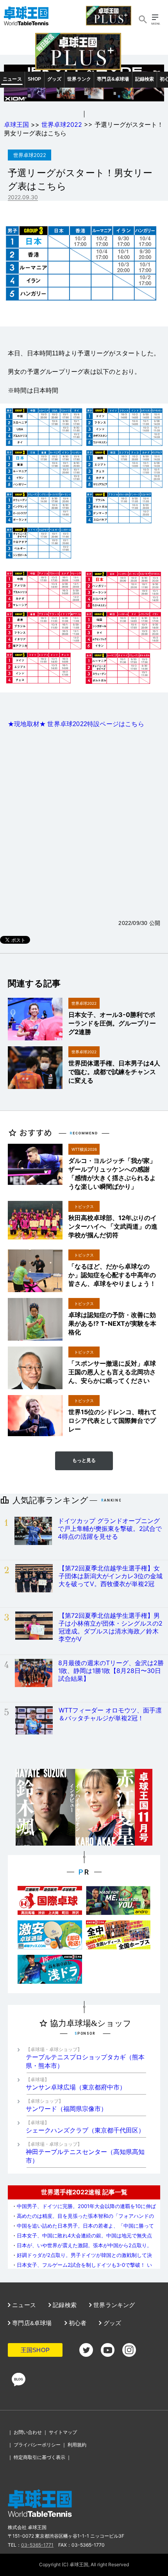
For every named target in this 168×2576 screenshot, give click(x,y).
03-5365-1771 (37, 2545)
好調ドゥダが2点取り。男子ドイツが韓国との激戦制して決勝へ (82, 2258)
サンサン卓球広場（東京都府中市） (76, 2084)
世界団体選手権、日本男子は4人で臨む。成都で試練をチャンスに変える (114, 1072)
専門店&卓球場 (113, 79)
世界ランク (79, 79)
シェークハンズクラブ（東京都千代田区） (85, 2127)
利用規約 (77, 2445)
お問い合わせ (28, 2432)
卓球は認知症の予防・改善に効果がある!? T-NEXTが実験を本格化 (112, 1323)
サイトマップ (63, 2432)
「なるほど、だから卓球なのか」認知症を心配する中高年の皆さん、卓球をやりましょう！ (112, 1275)
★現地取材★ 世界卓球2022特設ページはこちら (76, 724)
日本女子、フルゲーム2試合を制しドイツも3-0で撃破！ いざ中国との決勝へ (82, 2268)
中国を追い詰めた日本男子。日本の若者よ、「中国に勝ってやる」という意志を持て (83, 2229)
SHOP (35, 79)
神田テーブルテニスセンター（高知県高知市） (85, 2153)
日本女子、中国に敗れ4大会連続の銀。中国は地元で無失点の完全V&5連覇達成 (82, 2238)
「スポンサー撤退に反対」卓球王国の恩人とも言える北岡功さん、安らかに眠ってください (112, 1372)
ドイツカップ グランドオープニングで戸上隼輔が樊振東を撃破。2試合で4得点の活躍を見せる (110, 1529)
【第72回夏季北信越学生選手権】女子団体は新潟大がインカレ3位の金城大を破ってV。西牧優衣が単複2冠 (111, 1576)
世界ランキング (113, 2305)
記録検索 (145, 79)
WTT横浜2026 (84, 1149)
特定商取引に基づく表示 (39, 2457)
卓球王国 (16, 124)
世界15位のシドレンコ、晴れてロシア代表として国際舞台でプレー (113, 1420)
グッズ (55, 79)
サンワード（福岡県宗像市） (66, 2105)
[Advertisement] (84, 824)
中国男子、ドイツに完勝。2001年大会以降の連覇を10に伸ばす (84, 2209)
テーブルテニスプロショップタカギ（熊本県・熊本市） (85, 2058)
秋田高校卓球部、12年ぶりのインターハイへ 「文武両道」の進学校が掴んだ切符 (113, 1226)
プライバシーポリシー (37, 2445)
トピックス (84, 1206)
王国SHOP (35, 2350)
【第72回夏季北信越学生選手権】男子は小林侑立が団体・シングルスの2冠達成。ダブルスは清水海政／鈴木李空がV (111, 1627)
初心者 (77, 2323)
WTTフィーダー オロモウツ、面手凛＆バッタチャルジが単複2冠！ (110, 1714)
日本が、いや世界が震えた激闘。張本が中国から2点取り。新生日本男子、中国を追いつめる (82, 2248)
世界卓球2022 (62, 124)
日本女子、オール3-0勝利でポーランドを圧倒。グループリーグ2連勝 (112, 1023)
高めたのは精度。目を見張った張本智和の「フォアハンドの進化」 (83, 2219)
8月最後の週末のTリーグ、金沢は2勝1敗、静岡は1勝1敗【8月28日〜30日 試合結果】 (111, 1671)
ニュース (12, 79)
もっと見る (84, 1460)
